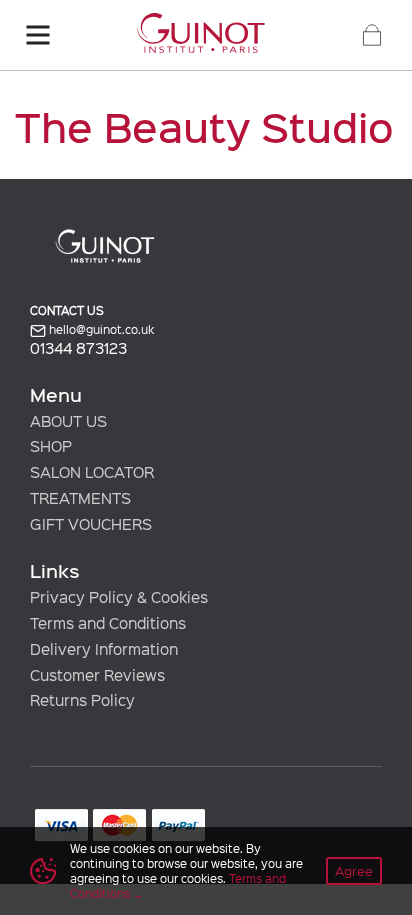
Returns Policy (82, 700)
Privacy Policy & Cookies (119, 597)
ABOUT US (68, 421)
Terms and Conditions (108, 623)
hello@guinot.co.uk (100, 329)
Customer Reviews (97, 675)
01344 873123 (78, 348)
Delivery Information (104, 649)
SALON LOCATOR (92, 472)
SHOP (51, 446)
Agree (354, 870)
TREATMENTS (80, 498)
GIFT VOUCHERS (91, 524)
